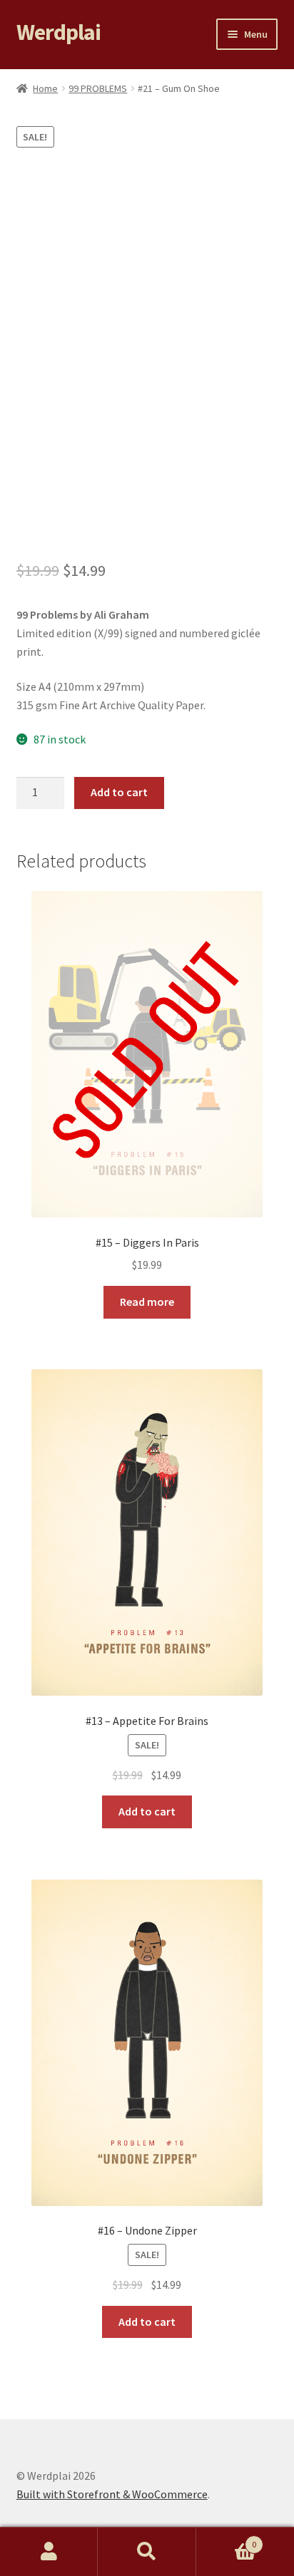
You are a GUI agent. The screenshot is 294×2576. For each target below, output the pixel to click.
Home (45, 88)
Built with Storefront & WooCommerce (112, 2494)
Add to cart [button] (147, 1811)
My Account (49, 2552)
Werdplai (59, 32)
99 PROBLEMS (98, 88)
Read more (147, 1302)
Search (147, 2552)
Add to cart (119, 792)
